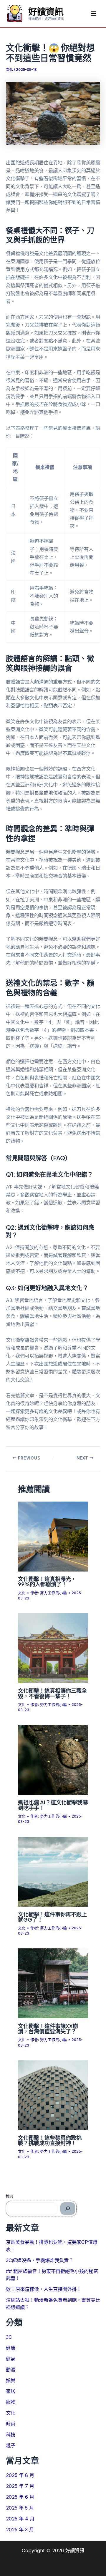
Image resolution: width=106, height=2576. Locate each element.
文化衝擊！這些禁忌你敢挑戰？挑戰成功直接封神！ (50, 2140)
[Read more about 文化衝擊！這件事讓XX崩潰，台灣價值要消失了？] (53, 1983)
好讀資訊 (46, 11)
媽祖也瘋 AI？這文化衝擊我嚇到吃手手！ (53, 1805)
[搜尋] (68, 2209)
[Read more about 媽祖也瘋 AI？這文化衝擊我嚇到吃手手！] (53, 1760)
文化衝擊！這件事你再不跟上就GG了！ (52, 1917)
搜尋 (10, 2196)
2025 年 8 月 (20, 2475)
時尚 (11, 2424)
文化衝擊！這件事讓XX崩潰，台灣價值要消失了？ (48, 2028)
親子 (11, 2445)
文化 (9, 70)
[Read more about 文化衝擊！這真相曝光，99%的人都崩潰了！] (53, 1536)
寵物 (11, 2402)
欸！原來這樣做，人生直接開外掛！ (44, 2289)
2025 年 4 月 (20, 2519)
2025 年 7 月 (20, 2486)
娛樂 (11, 2381)
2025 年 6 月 (20, 2497)
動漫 (11, 2370)
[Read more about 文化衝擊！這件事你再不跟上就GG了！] (53, 1871)
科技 (11, 2435)
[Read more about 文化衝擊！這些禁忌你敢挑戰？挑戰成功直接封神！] (53, 2095)
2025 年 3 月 (20, 2530)
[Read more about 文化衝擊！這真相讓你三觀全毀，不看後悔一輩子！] (53, 1648)
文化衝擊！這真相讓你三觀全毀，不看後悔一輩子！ (52, 1693)
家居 (11, 2391)
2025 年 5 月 (20, 2508)
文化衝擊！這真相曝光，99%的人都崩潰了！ (47, 1581)
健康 (11, 2348)
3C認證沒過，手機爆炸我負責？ (40, 2260)
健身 (11, 2359)
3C (9, 2337)
